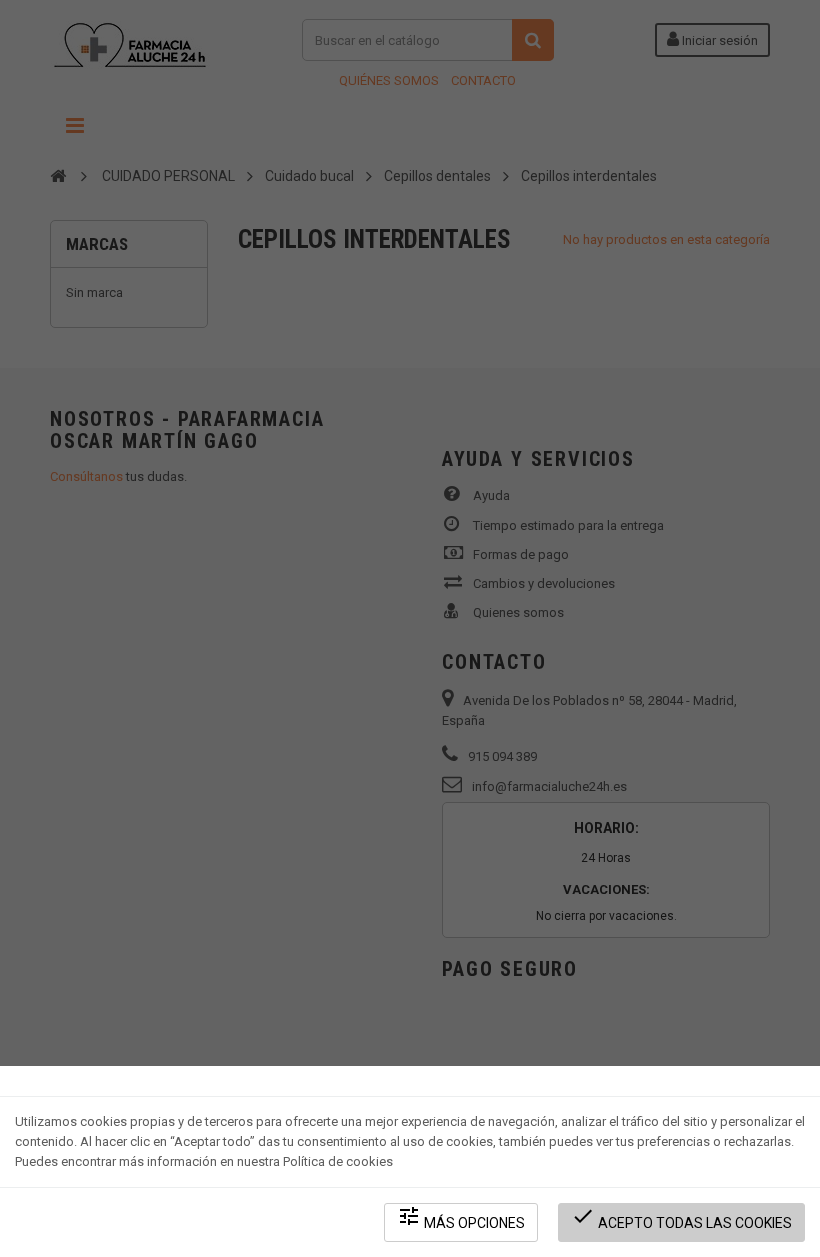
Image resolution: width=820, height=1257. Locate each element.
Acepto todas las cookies (681, 1217)
